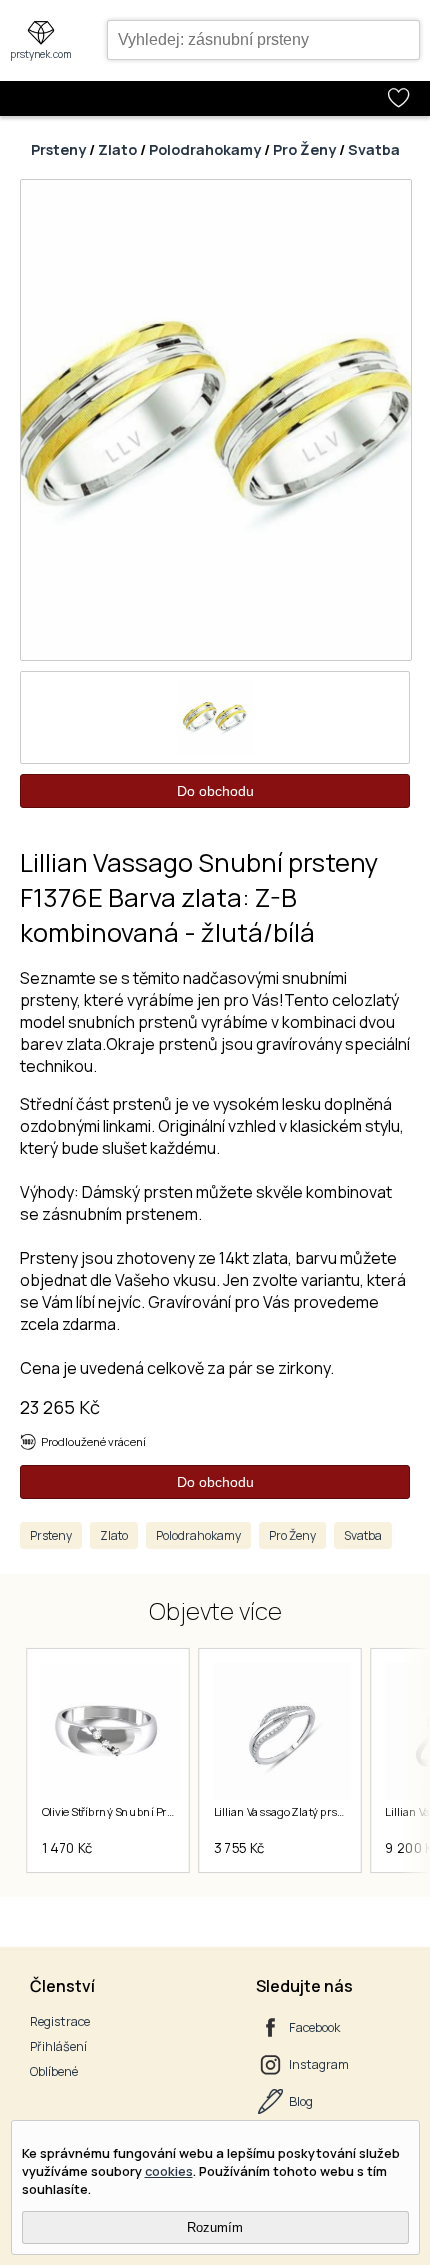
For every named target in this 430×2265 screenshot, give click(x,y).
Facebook (314, 2027)
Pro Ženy (304, 149)
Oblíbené (54, 2071)
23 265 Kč (60, 1407)
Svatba (374, 149)
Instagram (319, 2064)
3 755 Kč (238, 1848)
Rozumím (215, 2227)
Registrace (60, 2021)
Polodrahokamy (205, 149)
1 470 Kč (66, 1848)
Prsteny (58, 149)
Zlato (117, 149)
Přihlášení (58, 2046)
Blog (301, 2101)
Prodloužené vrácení (93, 1441)
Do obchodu (215, 791)
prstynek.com (41, 54)
